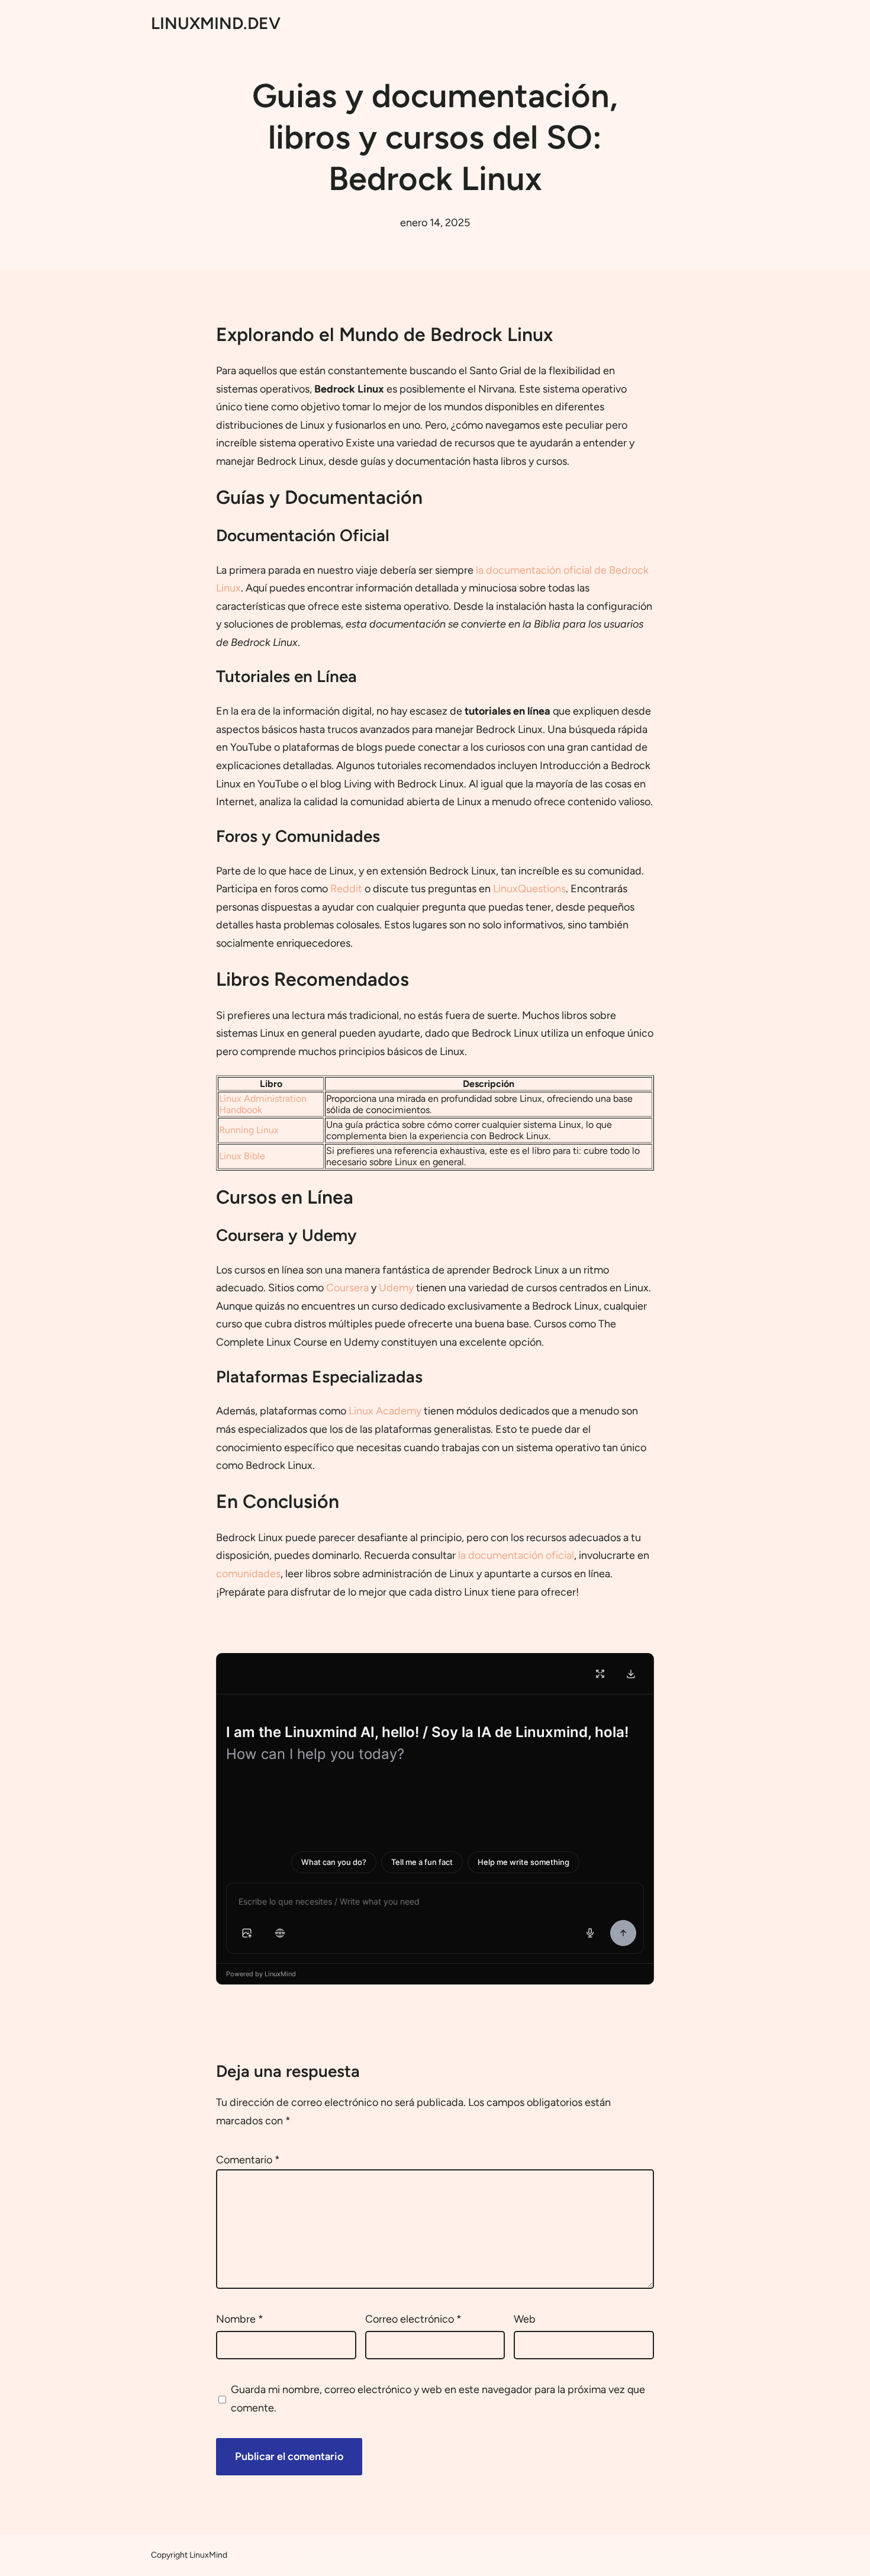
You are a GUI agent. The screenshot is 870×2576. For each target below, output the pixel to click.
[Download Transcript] (631, 1674)
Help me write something (523, 1862)
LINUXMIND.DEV (216, 23)
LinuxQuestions (529, 889)
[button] (247, 1933)
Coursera (347, 1288)
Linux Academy (385, 1411)
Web (525, 2319)
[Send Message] (623, 1933)
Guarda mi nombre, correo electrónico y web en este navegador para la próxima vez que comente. (438, 2399)
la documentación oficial (516, 1555)
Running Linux (249, 1130)
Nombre (240, 2319)
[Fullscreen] (600, 1674)
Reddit (346, 889)
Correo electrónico (413, 2319)
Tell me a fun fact (422, 1862)
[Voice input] (590, 1933)
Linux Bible (242, 1156)
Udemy (396, 1288)
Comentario (248, 2160)
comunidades (248, 1574)
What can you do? (334, 1862)
